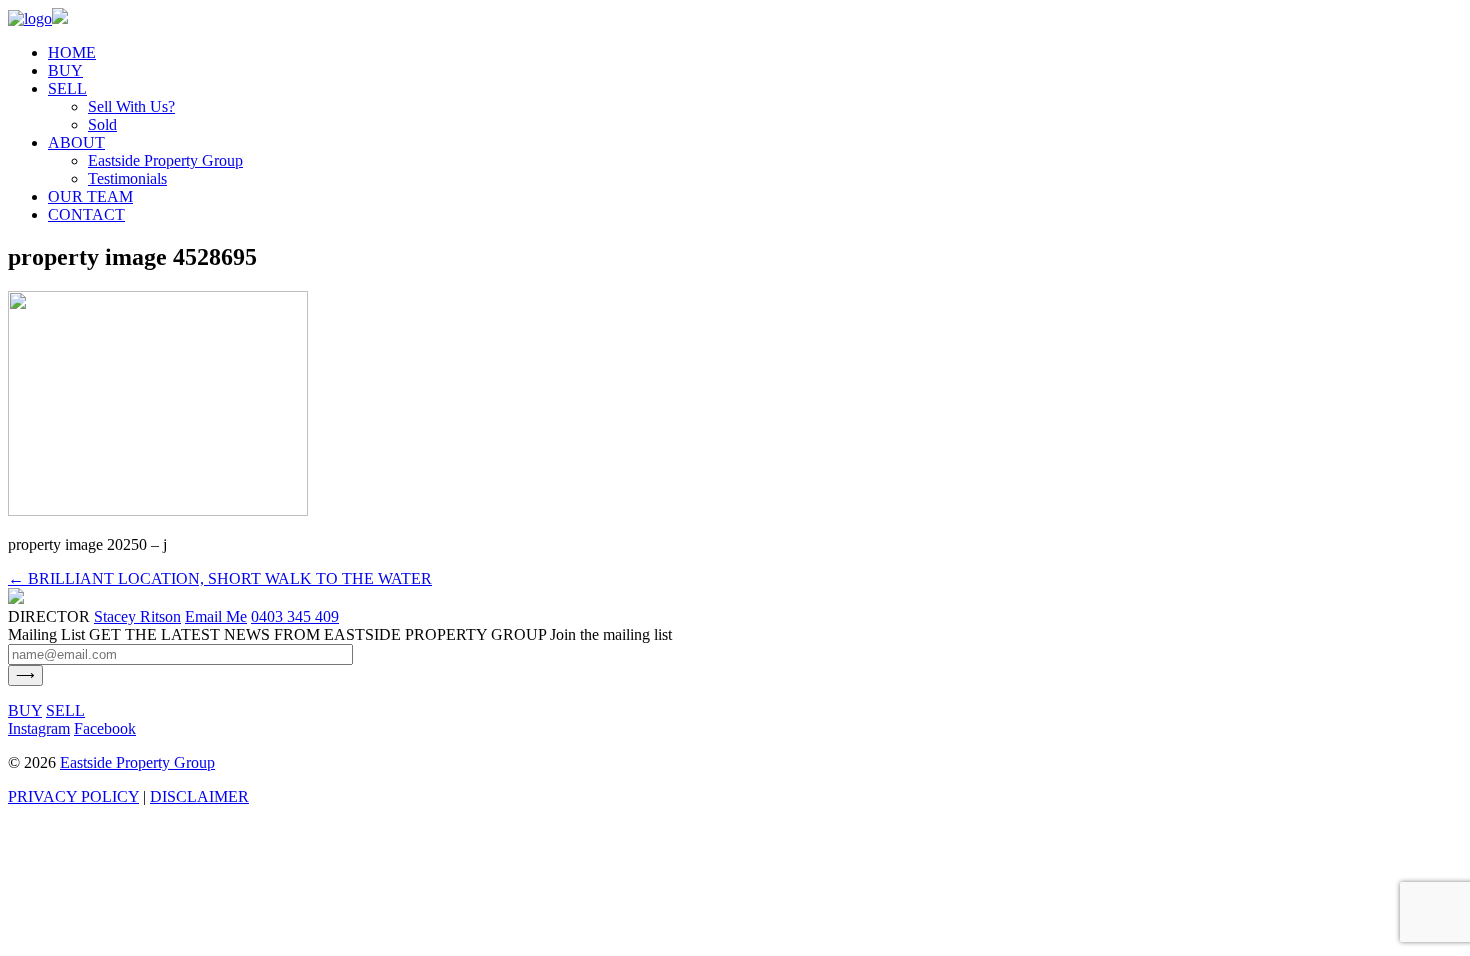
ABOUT (76, 142)
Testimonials (127, 178)
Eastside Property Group (165, 160)
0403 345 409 (295, 616)
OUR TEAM (90, 196)
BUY (65, 70)
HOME (72, 52)
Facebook (105, 728)
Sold (102, 124)
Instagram (39, 728)
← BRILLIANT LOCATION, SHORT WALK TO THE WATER (220, 578)
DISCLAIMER (199, 796)
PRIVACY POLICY (73, 796)
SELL (67, 88)
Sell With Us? (131, 106)
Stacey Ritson (137, 616)
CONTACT (86, 214)
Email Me (216, 616)
